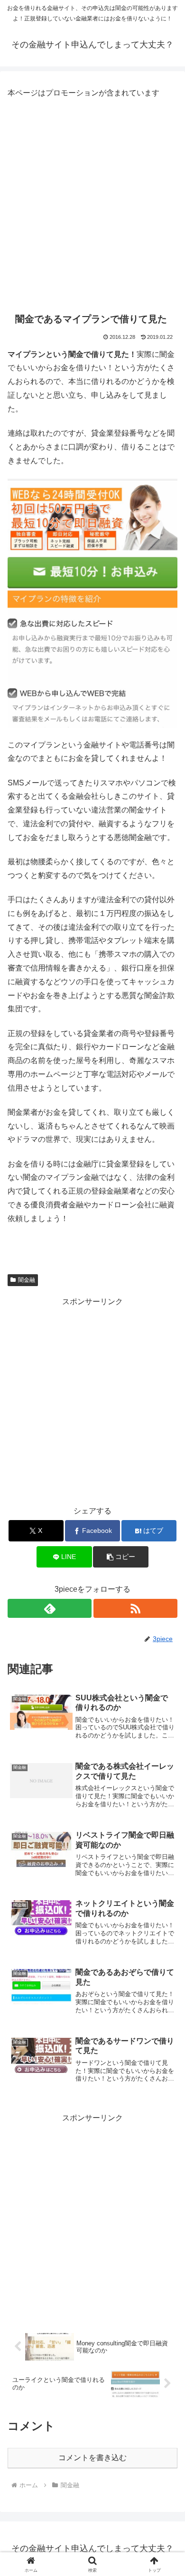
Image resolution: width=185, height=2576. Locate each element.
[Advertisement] (92, 203)
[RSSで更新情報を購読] (135, 1608)
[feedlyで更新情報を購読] (50, 1608)
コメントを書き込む (92, 2458)
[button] (120, 1557)
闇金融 (27, 1280)
